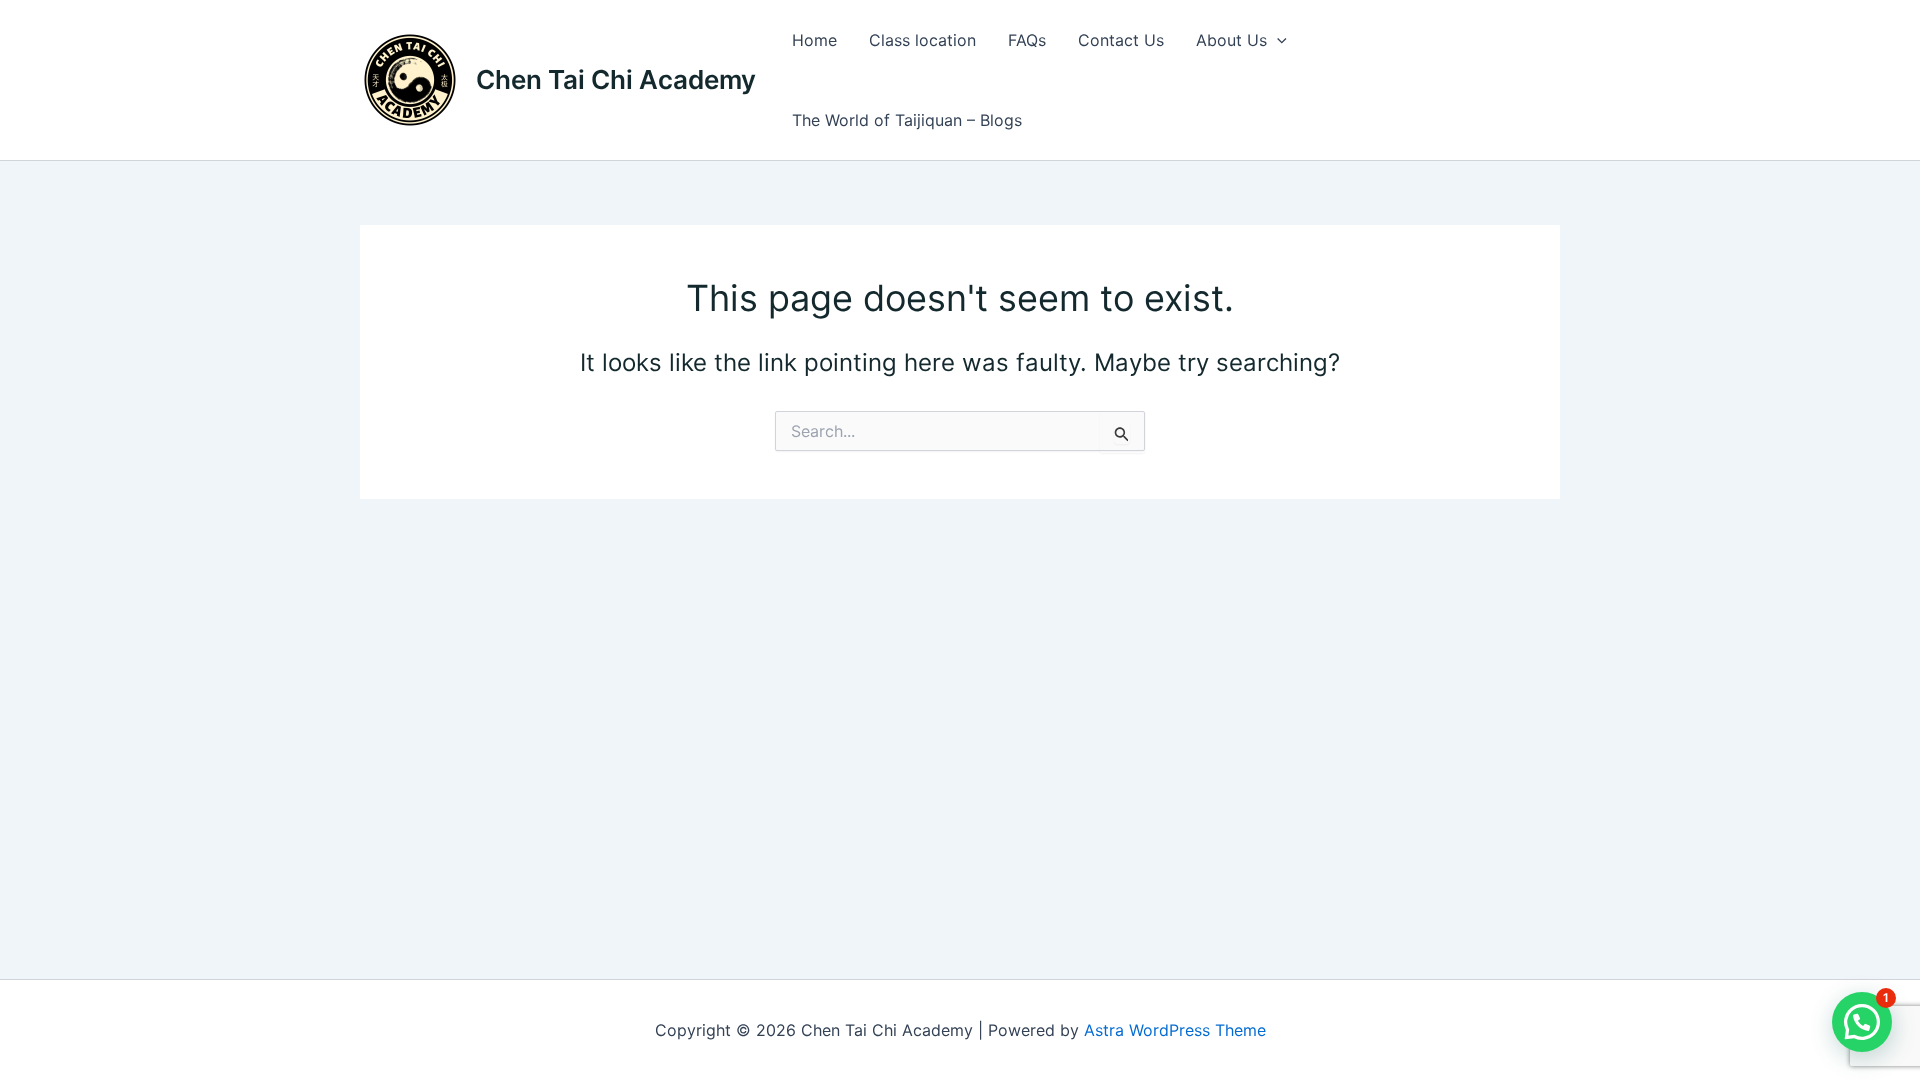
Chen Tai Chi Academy (616, 79)
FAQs (1027, 40)
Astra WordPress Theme (1175, 1030)
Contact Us (1121, 40)
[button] (1277, 40)
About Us (1231, 40)
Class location (922, 40)
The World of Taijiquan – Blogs (907, 120)
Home (814, 40)
